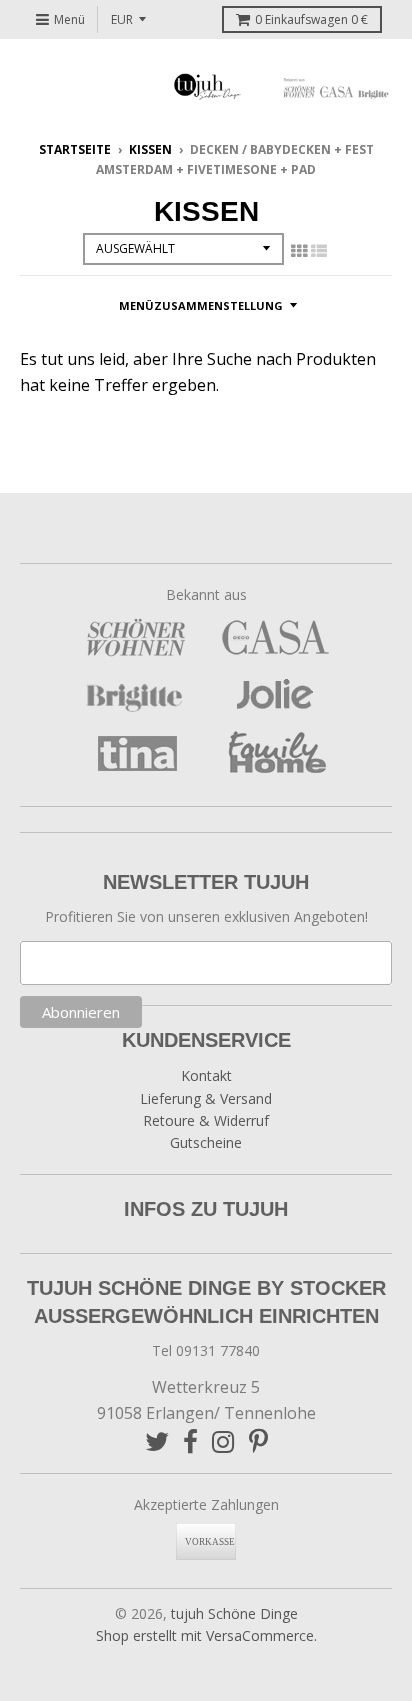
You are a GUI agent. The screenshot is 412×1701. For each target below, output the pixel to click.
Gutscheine (206, 1142)
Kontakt (206, 1075)
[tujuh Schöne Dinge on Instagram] (223, 1441)
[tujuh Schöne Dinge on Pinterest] (258, 1441)
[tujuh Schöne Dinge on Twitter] (157, 1441)
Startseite (75, 149)
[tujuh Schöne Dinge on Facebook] (190, 1441)
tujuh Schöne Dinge (234, 1613)
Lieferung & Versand (206, 1098)
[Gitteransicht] (299, 251)
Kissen (150, 149)
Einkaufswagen (311, 19)
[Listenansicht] (319, 251)
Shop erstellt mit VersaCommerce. (206, 1635)
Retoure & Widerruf (206, 1120)
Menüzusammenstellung (201, 305)
